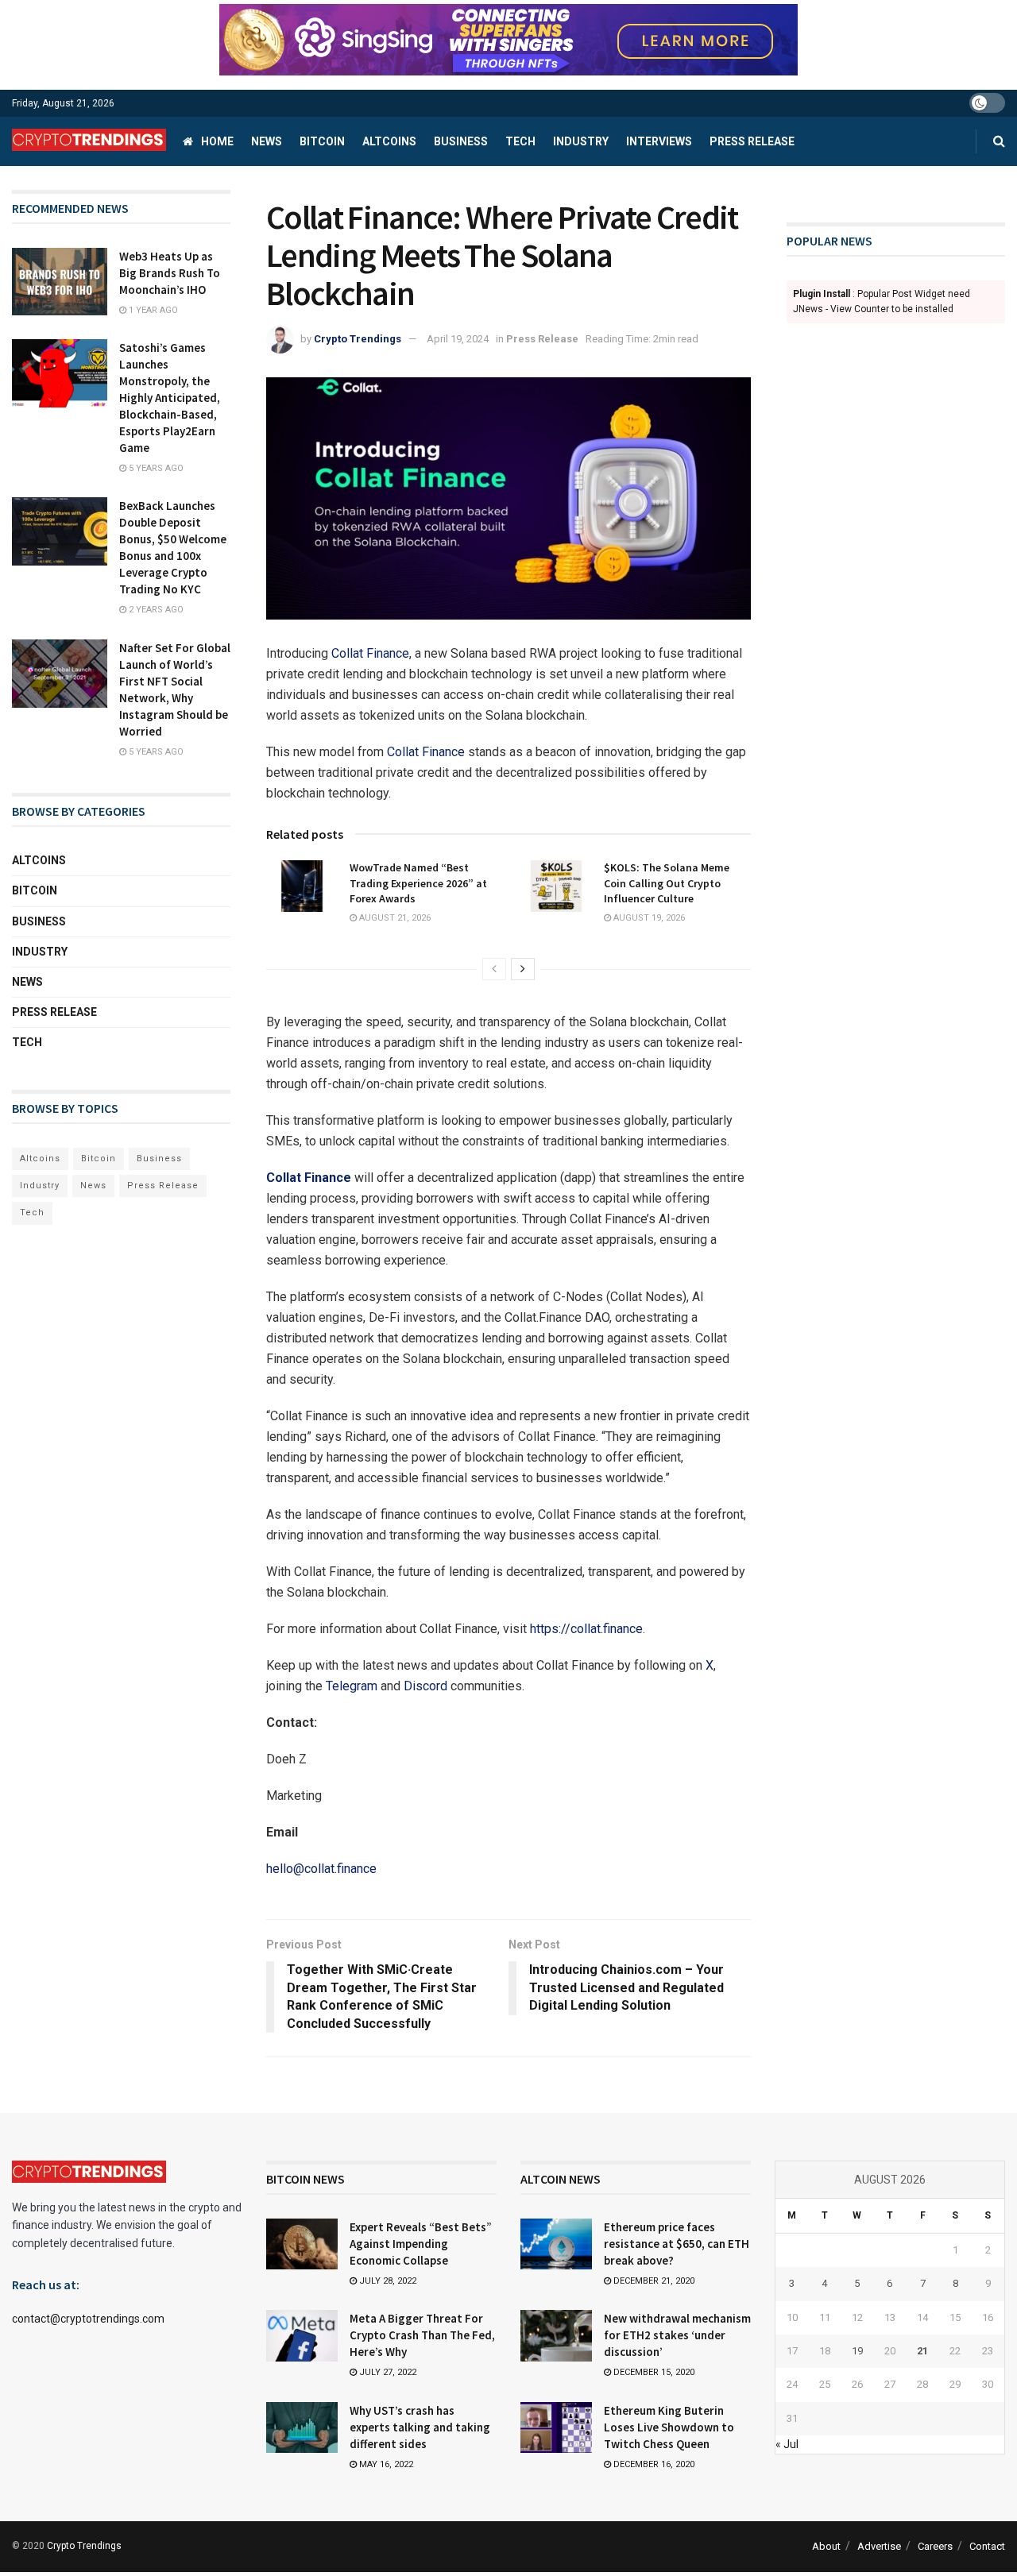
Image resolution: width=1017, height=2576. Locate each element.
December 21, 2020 (653, 2281)
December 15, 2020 (653, 2372)
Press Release (752, 141)
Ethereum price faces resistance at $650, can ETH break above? (677, 2244)
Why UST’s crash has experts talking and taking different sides (420, 2427)
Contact (987, 2546)
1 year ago (152, 310)
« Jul (787, 2444)
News (267, 141)
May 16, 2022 (385, 2464)
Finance (386, 653)
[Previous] (494, 969)
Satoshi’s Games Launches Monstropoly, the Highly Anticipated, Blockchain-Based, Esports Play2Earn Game (170, 398)
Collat (347, 653)
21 (922, 2351)
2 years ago (155, 610)
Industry (581, 141)
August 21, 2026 (394, 918)
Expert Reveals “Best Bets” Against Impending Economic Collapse (421, 2244)
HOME (217, 141)
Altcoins (389, 141)
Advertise (879, 2546)
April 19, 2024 (458, 339)
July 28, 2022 (387, 2281)
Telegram (352, 1686)
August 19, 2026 (648, 918)
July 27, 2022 (387, 2372)
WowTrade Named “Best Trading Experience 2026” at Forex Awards (418, 883)
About (826, 2546)
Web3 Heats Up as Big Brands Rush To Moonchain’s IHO (170, 273)
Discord (425, 1686)
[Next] (523, 969)
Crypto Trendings (358, 339)
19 (857, 2351)
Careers (935, 2546)
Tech (520, 141)
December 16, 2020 (653, 2464)
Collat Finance (426, 752)
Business (461, 141)
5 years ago (155, 468)
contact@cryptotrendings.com (88, 2319)
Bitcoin (322, 141)
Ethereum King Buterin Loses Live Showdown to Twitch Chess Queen (669, 2427)
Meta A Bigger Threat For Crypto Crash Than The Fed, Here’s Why (422, 2335)
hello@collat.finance (321, 1869)
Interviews (659, 141)
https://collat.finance (586, 1629)
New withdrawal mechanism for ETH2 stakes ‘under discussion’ (677, 2335)
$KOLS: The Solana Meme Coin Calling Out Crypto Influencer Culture (667, 883)
